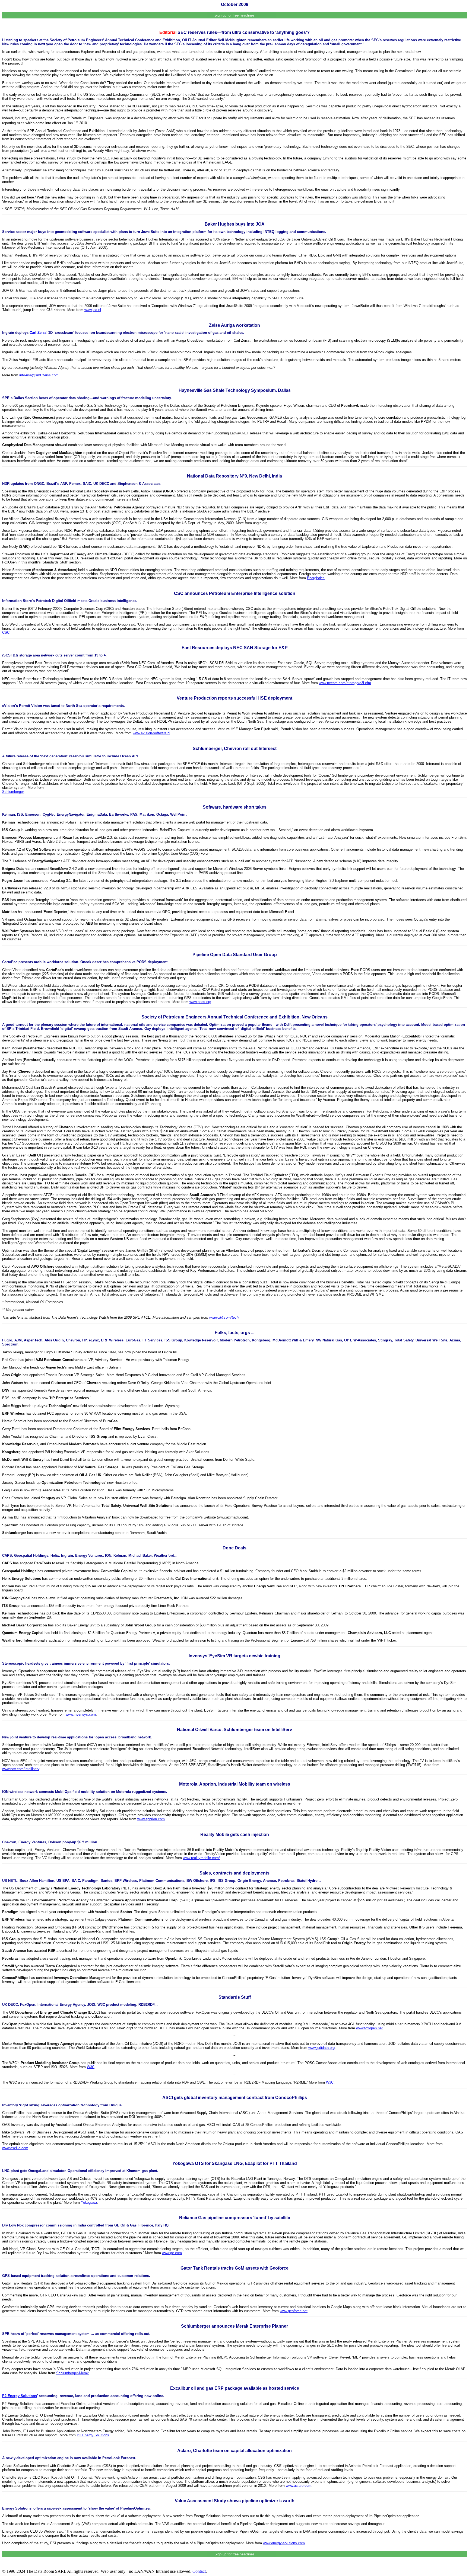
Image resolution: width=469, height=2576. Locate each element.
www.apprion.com (151, 1819)
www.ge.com (172, 2253)
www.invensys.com (81, 1714)
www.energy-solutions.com (284, 2543)
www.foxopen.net (369, 2028)
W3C (91, 2067)
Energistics (316, 578)
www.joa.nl (93, 310)
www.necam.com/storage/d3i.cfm (345, 683)
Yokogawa (89, 2202)
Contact (199, 2571)
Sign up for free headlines (234, 15)
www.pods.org (200, 1002)
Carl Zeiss (38, 333)
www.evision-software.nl (151, 733)
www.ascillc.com (15, 2148)
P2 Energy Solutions (20, 2396)
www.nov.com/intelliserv (21, 1769)
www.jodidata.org (321, 2048)
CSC (6, 632)
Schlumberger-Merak (72, 2373)
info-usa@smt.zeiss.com (39, 375)
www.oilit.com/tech (224, 1317)
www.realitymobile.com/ (201, 1858)
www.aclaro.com (299, 2486)
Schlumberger (13, 792)
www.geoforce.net (294, 2311)
